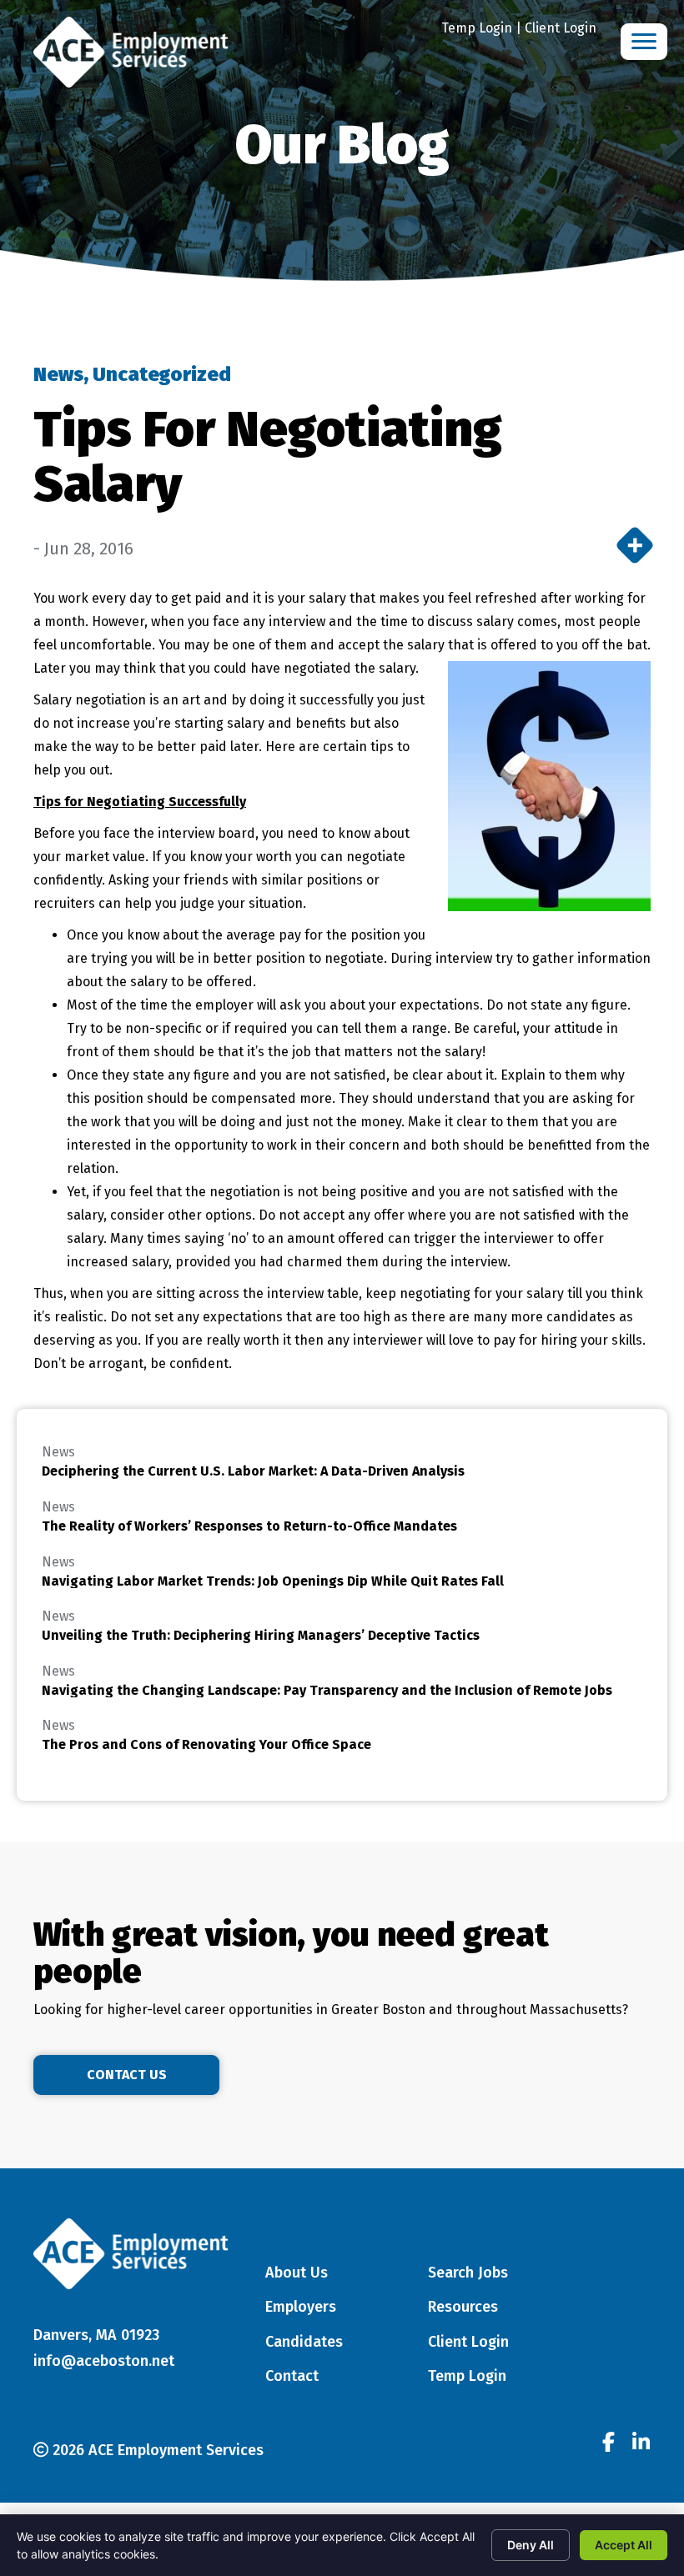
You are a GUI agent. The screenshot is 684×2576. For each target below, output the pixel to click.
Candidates (304, 2342)
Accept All (624, 2545)
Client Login (561, 28)
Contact (292, 2376)
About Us (297, 2273)
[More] (635, 545)
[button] (126, 2075)
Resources (463, 2307)
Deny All (531, 2545)
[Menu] (644, 42)
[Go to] (608, 2444)
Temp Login (477, 28)
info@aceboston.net (104, 2361)
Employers (301, 2307)
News (58, 374)
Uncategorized (162, 374)
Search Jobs (468, 2273)
